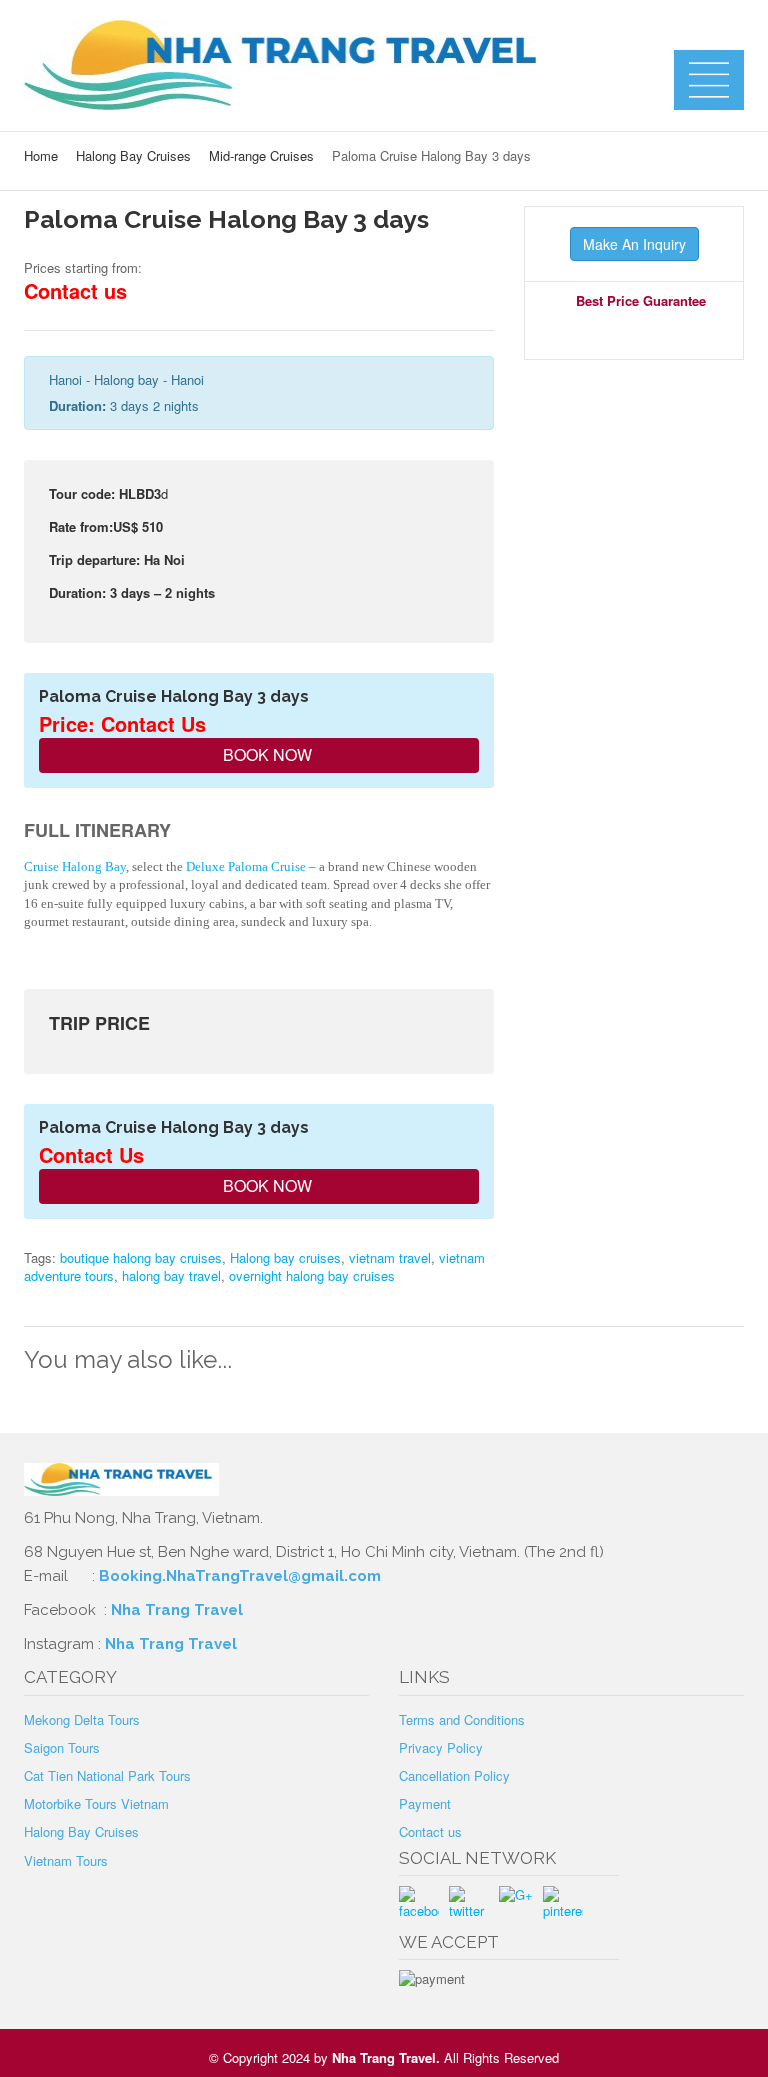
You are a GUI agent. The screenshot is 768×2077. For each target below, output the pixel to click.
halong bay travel (171, 1275)
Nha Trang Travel (179, 1610)
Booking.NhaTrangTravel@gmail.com (240, 1576)
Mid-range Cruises (261, 155)
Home (41, 155)
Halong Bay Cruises (133, 155)
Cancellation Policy (454, 1775)
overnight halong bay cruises (312, 1275)
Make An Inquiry (634, 244)
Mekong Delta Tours (82, 1719)
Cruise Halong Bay (75, 866)
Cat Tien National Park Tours (107, 1775)
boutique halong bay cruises (141, 1257)
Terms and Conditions (462, 1719)
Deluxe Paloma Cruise (246, 866)
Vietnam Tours (66, 1860)
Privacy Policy (441, 1747)
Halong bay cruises (285, 1257)
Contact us (430, 1831)
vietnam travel (390, 1257)
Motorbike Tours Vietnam (96, 1803)
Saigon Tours (62, 1747)
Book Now (265, 754)
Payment (425, 1803)
